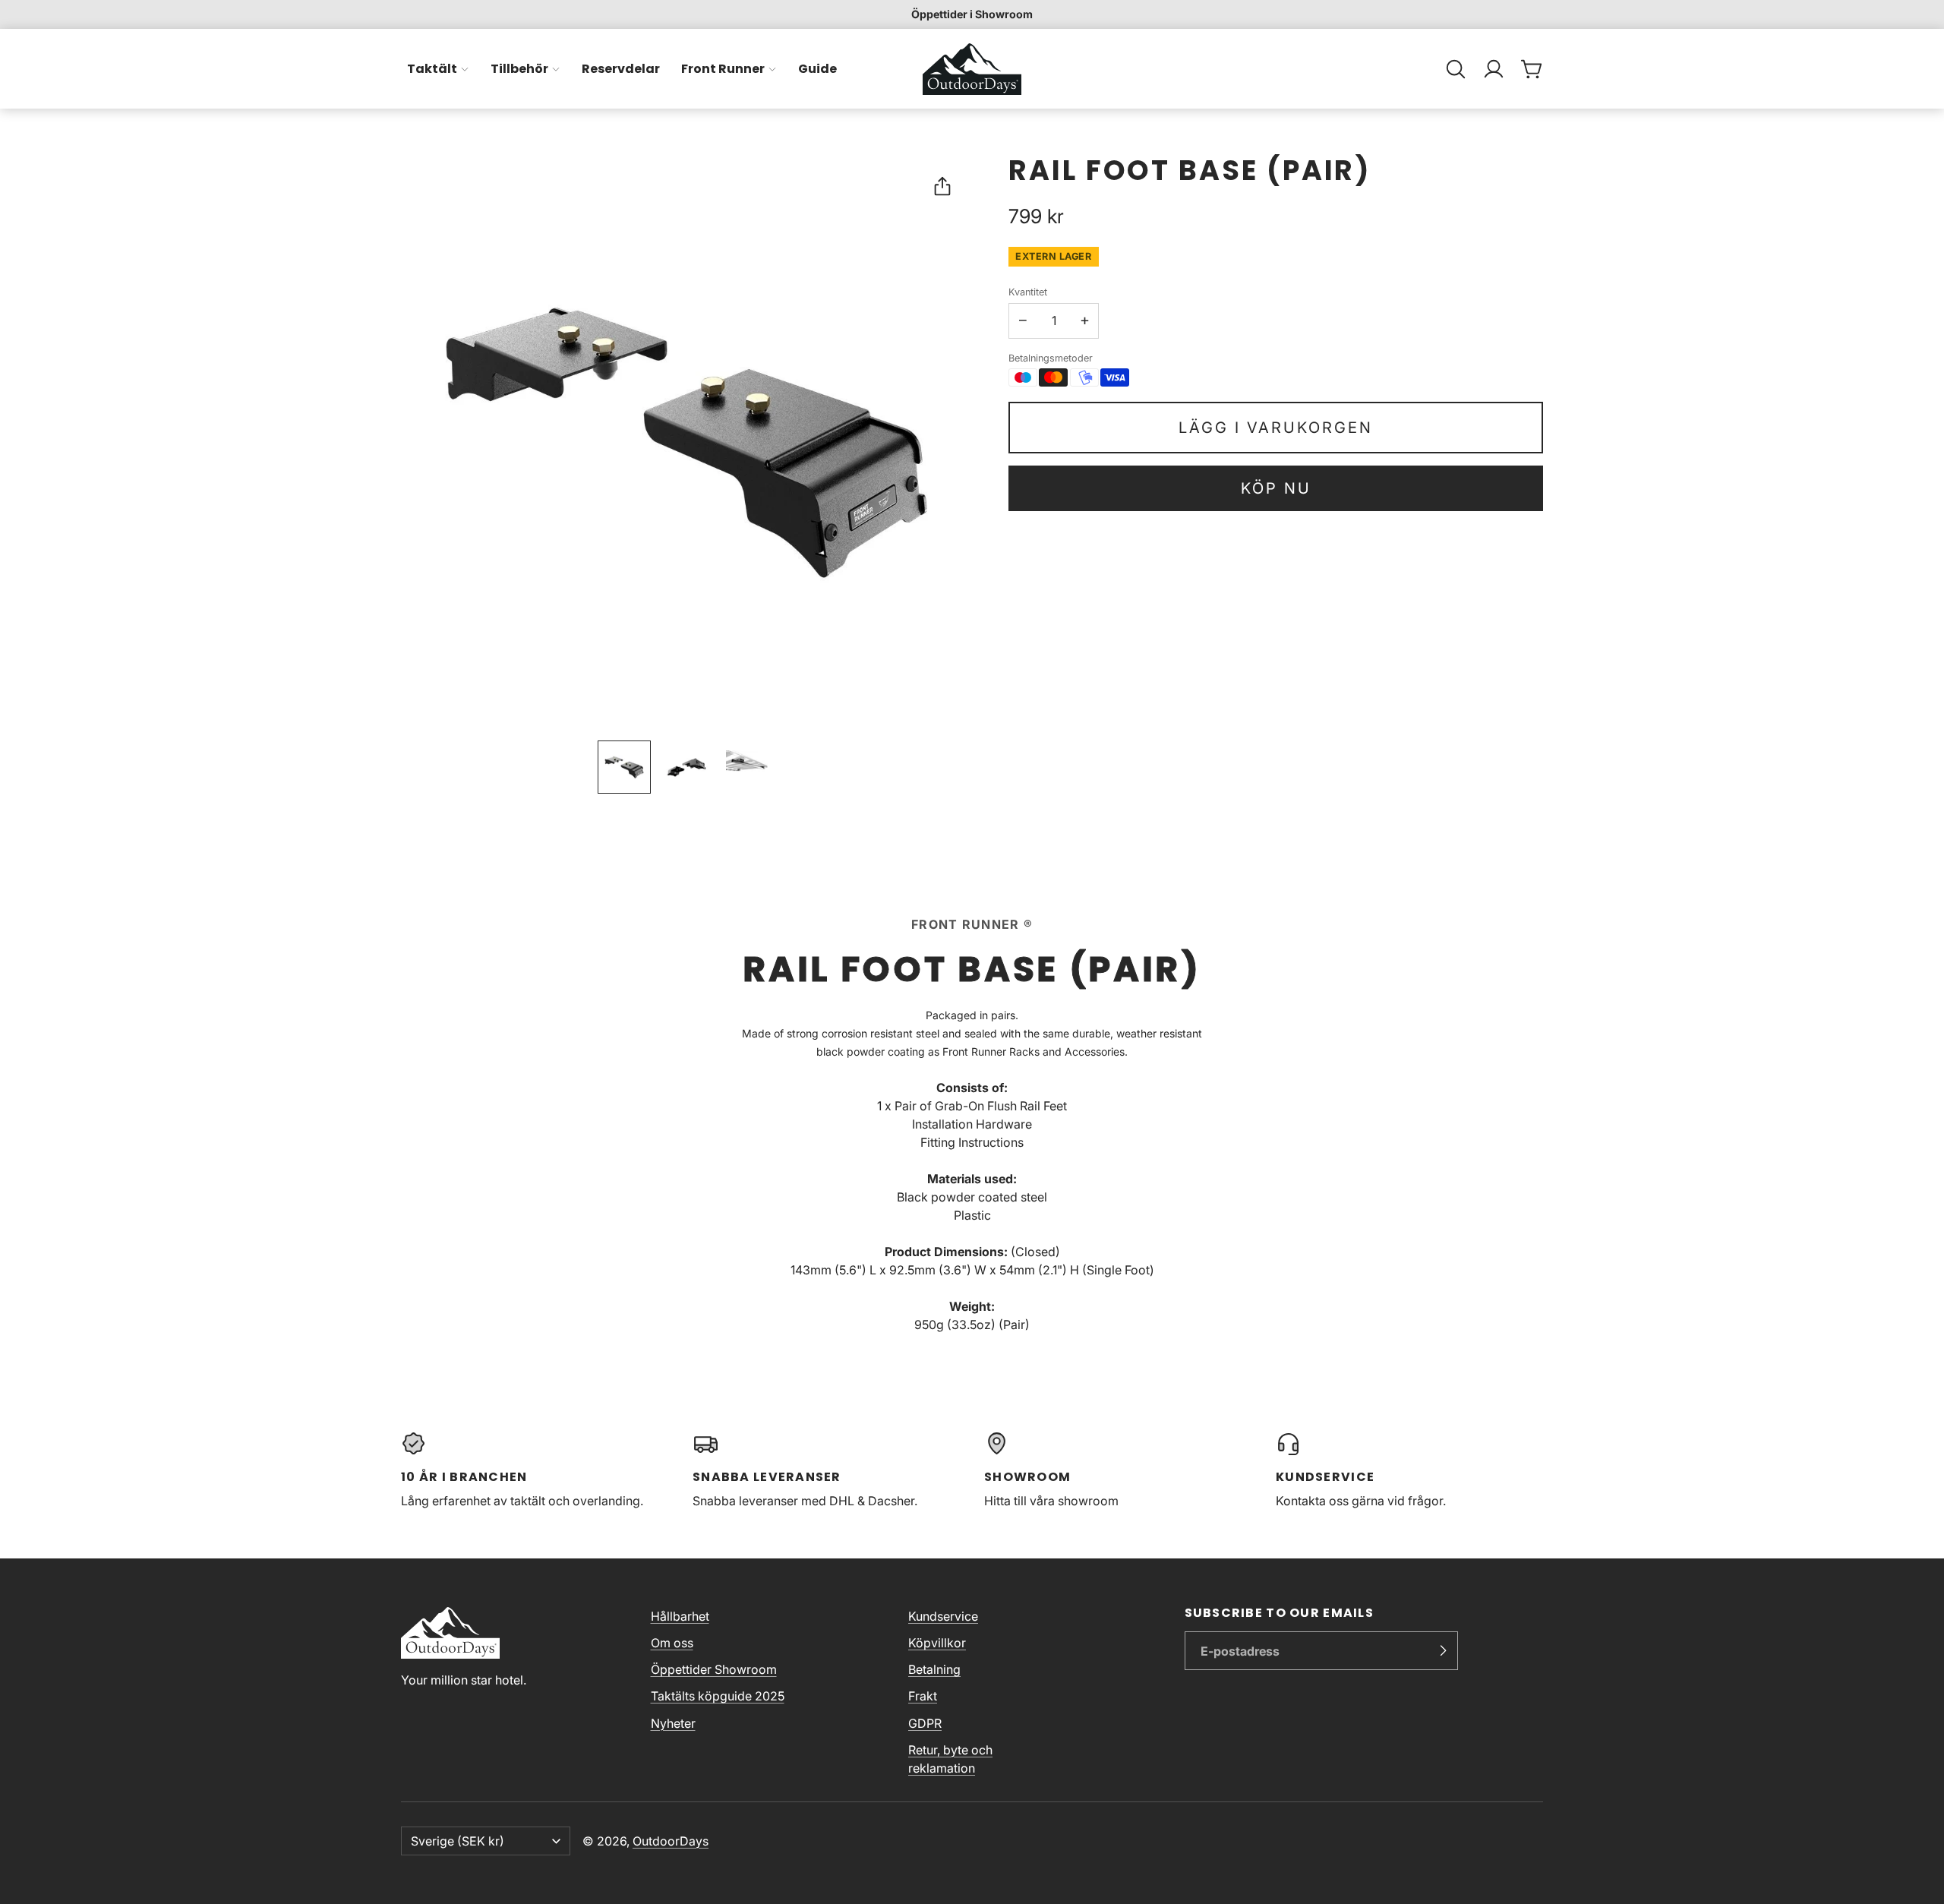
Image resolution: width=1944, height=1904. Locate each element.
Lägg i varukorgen (1276, 428)
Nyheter (673, 1723)
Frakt (923, 1696)
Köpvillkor (937, 1643)
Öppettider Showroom (714, 1669)
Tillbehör (519, 69)
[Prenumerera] (1443, 1651)
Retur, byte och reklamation (950, 1759)
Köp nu (1276, 488)
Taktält (432, 69)
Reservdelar (621, 69)
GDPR (925, 1723)
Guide (817, 69)
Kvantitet (1028, 292)
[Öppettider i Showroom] (972, 14)
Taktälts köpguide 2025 (718, 1696)
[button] (1456, 69)
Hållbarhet (680, 1616)
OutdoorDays (671, 1841)
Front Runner (723, 69)
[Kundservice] (1409, 1470)
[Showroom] (1118, 1470)
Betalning (934, 1669)
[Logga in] (1494, 69)
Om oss (672, 1643)
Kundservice (943, 1616)
